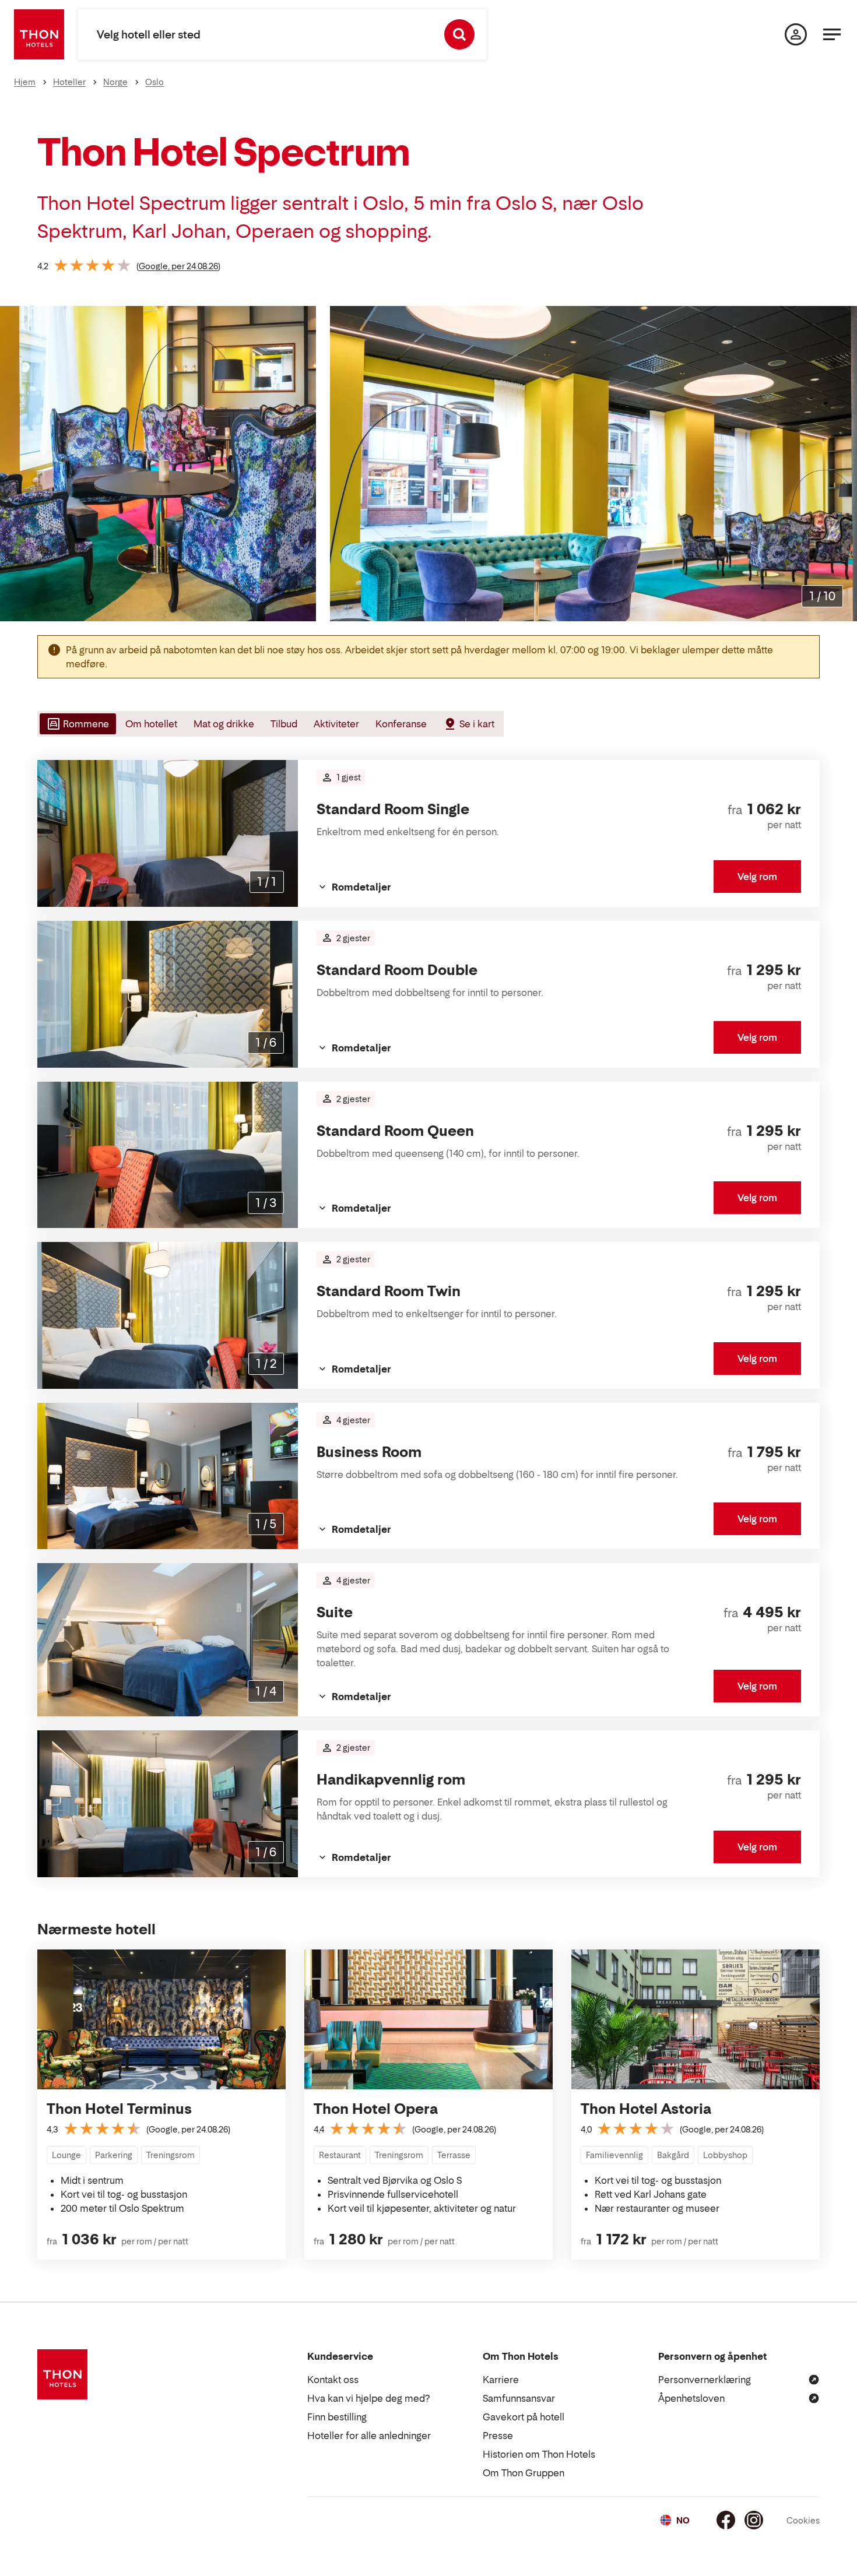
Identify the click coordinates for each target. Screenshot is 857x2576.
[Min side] (796, 34)
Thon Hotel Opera (376, 2109)
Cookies (803, 2520)
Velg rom (757, 877)
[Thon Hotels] (39, 34)
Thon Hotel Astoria (646, 2109)
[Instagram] (754, 2520)
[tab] (77, 724)
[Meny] (832, 34)
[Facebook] (726, 2520)
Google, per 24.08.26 (178, 266)
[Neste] (844, 464)
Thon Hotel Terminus (119, 2109)
